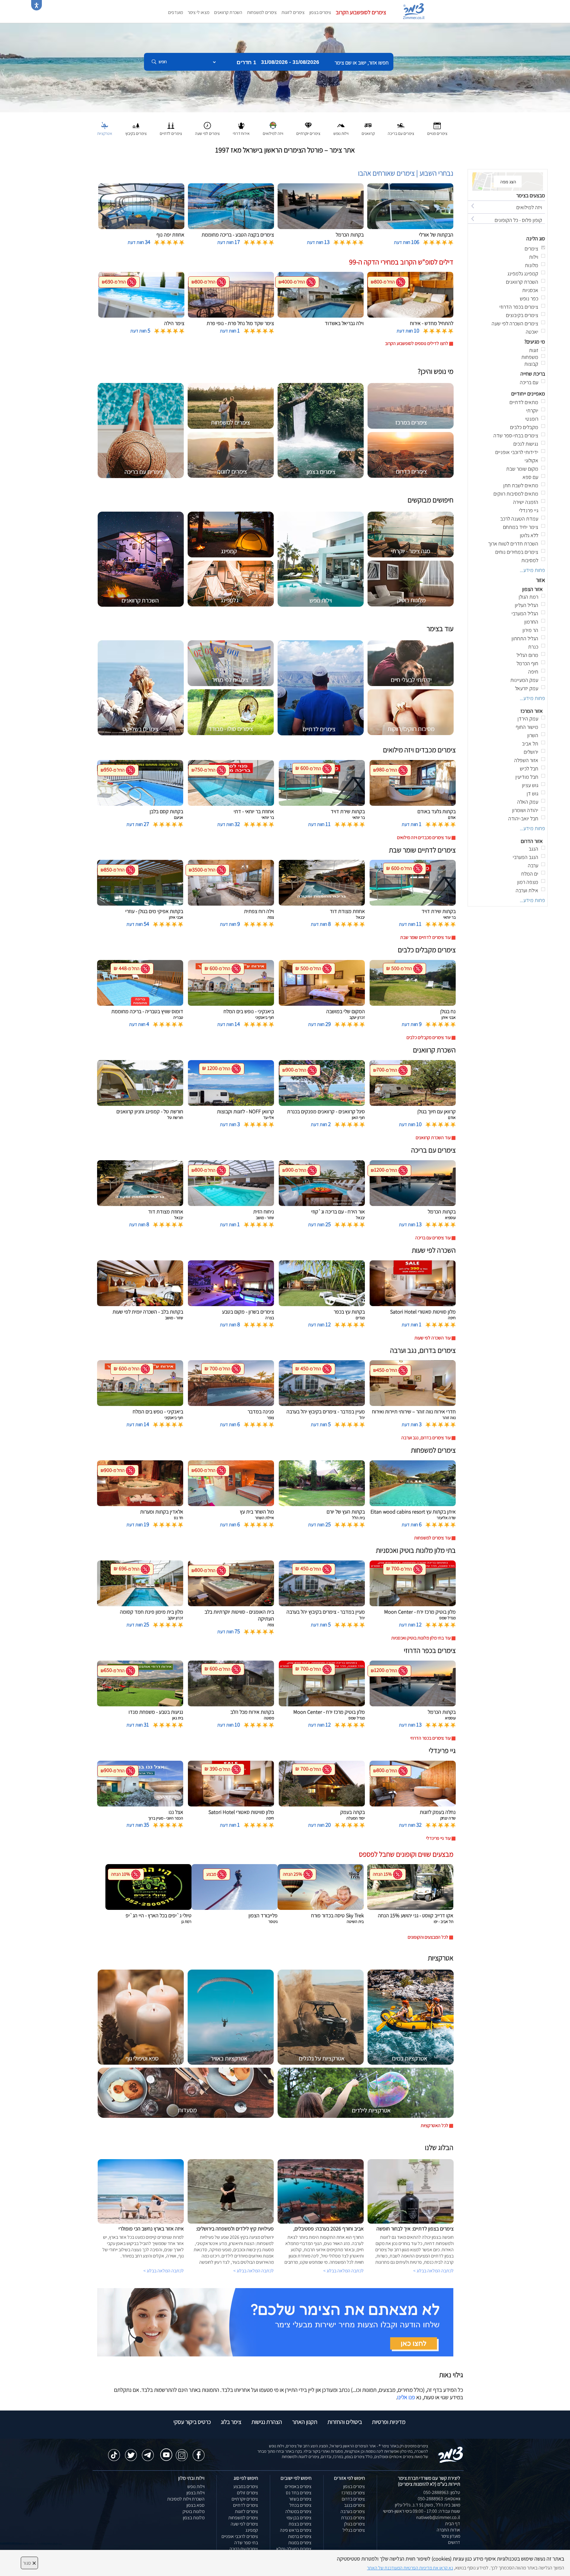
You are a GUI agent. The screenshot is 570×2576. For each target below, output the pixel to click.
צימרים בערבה (353, 2511)
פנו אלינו (406, 2397)
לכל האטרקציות (434, 2125)
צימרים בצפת (300, 2524)
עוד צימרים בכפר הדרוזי (430, 1738)
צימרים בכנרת (353, 2518)
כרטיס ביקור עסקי (192, 2422)
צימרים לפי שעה (244, 2524)
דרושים (454, 2542)
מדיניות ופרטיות (389, 2422)
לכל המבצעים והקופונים (428, 1937)
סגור (29, 2563)
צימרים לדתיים (246, 2505)
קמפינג (252, 2530)
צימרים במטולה (298, 2511)
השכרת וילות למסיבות (186, 2499)
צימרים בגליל (354, 2530)
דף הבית (453, 2524)
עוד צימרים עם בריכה (433, 1238)
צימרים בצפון (320, 12)
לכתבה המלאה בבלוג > (164, 2271)
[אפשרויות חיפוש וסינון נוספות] (214, 92)
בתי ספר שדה (246, 2543)
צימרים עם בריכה (244, 2549)
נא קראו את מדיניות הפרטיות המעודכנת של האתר (410, 2568)
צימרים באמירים (298, 2486)
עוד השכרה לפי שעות (433, 1338)
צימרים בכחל (300, 2505)
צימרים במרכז (353, 2493)
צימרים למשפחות (262, 12)
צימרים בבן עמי (299, 2518)
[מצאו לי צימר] (275, 2322)
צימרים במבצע (246, 2486)
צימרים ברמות (300, 2536)
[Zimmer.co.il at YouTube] (165, 2451)
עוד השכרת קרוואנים (433, 1138)
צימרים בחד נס (299, 2493)
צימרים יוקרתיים (245, 2499)
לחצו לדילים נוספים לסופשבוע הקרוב (417, 343)
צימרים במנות (300, 2543)
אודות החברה (448, 2530)
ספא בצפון (195, 2505)
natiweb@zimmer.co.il (438, 2517)
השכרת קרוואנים (228, 12)
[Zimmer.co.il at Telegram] (148, 2452)
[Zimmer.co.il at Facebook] (199, 2452)
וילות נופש (196, 2486)
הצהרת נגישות (267, 2422)
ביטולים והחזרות (345, 2422)
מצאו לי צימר (198, 12)
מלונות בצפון (194, 2518)
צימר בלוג (231, 2422)
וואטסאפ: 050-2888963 (439, 2499)
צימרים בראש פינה (296, 2530)
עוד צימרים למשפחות (432, 1538)
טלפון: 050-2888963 (442, 2492)
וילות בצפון (195, 2493)
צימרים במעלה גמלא (294, 2549)
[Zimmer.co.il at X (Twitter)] (131, 2452)
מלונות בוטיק (194, 2511)
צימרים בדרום (353, 2499)
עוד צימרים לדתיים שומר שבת (425, 937)
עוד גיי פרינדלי (438, 1838)
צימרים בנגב (354, 2505)
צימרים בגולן (354, 2524)
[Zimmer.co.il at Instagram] (182, 2452)
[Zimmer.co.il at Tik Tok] (114, 2452)
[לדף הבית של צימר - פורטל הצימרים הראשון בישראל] (451, 2454)
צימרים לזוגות (293, 12)
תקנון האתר (305, 2422)
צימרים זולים (247, 2493)
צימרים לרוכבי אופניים (240, 2536)
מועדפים (175, 12)
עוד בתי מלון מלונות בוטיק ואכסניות (421, 1638)
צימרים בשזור (300, 2499)
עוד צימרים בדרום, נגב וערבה (426, 1438)
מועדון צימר (451, 2536)
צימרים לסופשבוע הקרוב (361, 12)
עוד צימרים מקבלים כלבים (429, 1037)
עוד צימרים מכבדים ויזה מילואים (424, 837)
